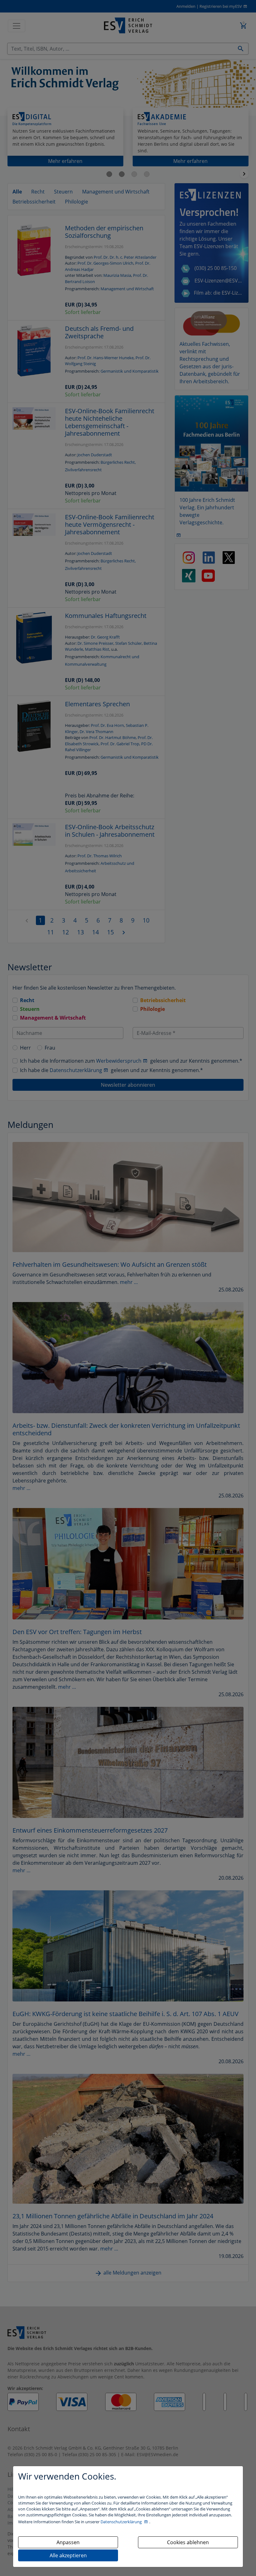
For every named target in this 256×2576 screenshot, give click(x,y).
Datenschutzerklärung (122, 2522)
